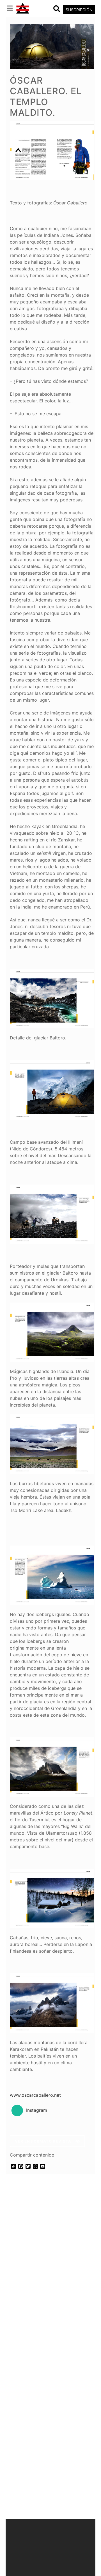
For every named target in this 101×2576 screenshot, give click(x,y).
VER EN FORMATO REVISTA (43, 2141)
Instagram (37, 2110)
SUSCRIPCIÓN (79, 10)
